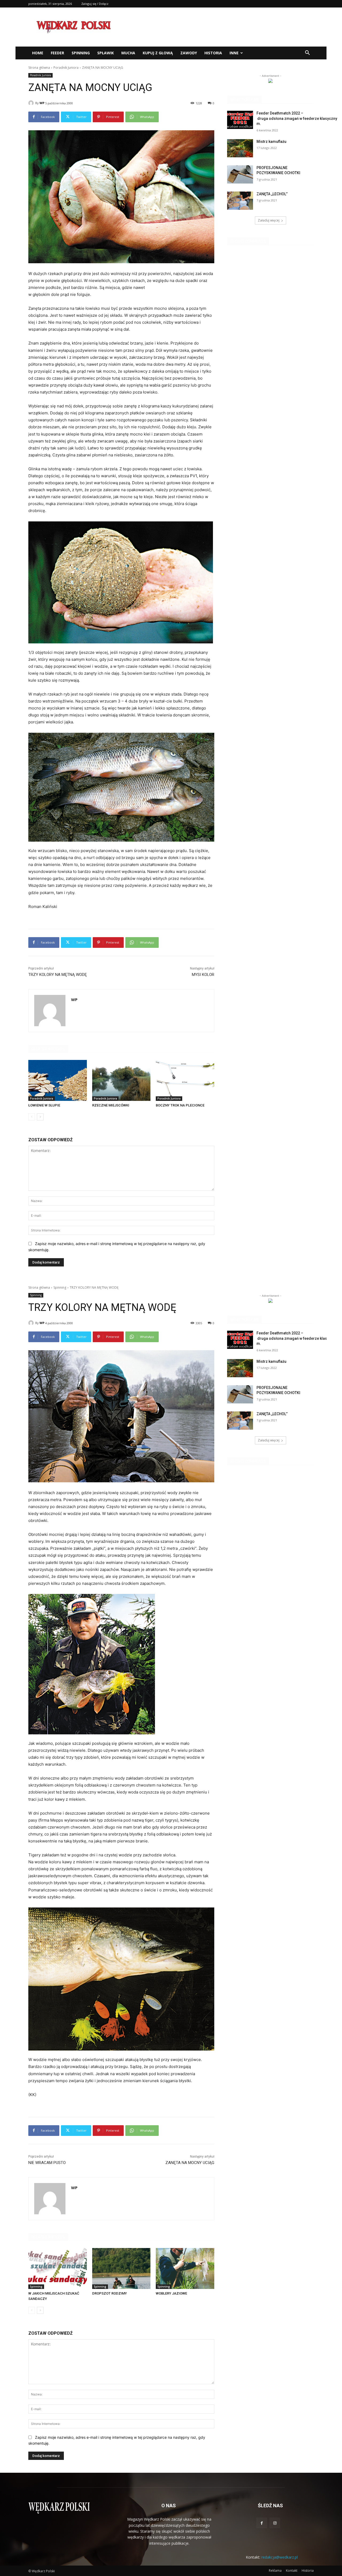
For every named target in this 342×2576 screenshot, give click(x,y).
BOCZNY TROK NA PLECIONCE (180, 1105)
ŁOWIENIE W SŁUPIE (44, 1105)
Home (38, 53)
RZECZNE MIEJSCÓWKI (111, 1105)
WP (42, 103)
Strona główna (39, 68)
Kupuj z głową (158, 53)
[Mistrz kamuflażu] (240, 148)
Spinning (81, 53)
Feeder (57, 53)
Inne (234, 53)
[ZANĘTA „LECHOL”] (240, 201)
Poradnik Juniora (66, 68)
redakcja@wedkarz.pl (279, 2557)
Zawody (189, 53)
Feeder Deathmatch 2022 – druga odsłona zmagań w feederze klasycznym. (297, 118)
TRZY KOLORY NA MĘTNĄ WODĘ (58, 975)
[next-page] (40, 1117)
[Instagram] (275, 2523)
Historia (213, 53)
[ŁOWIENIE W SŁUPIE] (58, 1080)
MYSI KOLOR (203, 975)
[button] (307, 53)
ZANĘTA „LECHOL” (272, 194)
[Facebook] (262, 2523)
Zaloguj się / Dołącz (95, 4)
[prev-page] (32, 1117)
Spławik (106, 53)
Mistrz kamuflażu (271, 142)
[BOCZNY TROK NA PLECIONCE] (185, 1080)
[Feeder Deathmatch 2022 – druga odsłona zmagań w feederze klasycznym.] (240, 120)
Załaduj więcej (269, 220)
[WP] (32, 103)
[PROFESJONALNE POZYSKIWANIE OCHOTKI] (240, 174)
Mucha (128, 53)
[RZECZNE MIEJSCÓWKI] (121, 1080)
